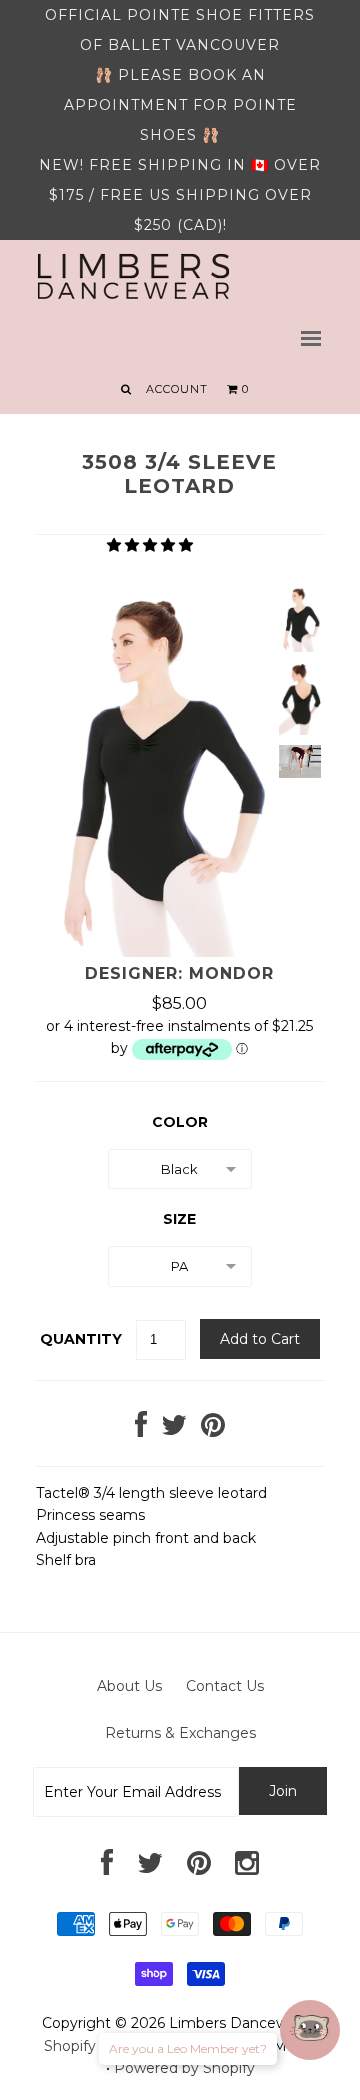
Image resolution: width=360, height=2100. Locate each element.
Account (177, 389)
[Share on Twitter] (174, 1430)
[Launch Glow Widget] (310, 2030)
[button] (152, 545)
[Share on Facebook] (141, 1430)
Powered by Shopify (184, 2068)
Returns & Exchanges (180, 1733)
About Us (129, 1686)
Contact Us (225, 1686)
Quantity (81, 1339)
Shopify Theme (97, 2046)
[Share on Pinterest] (213, 1430)
